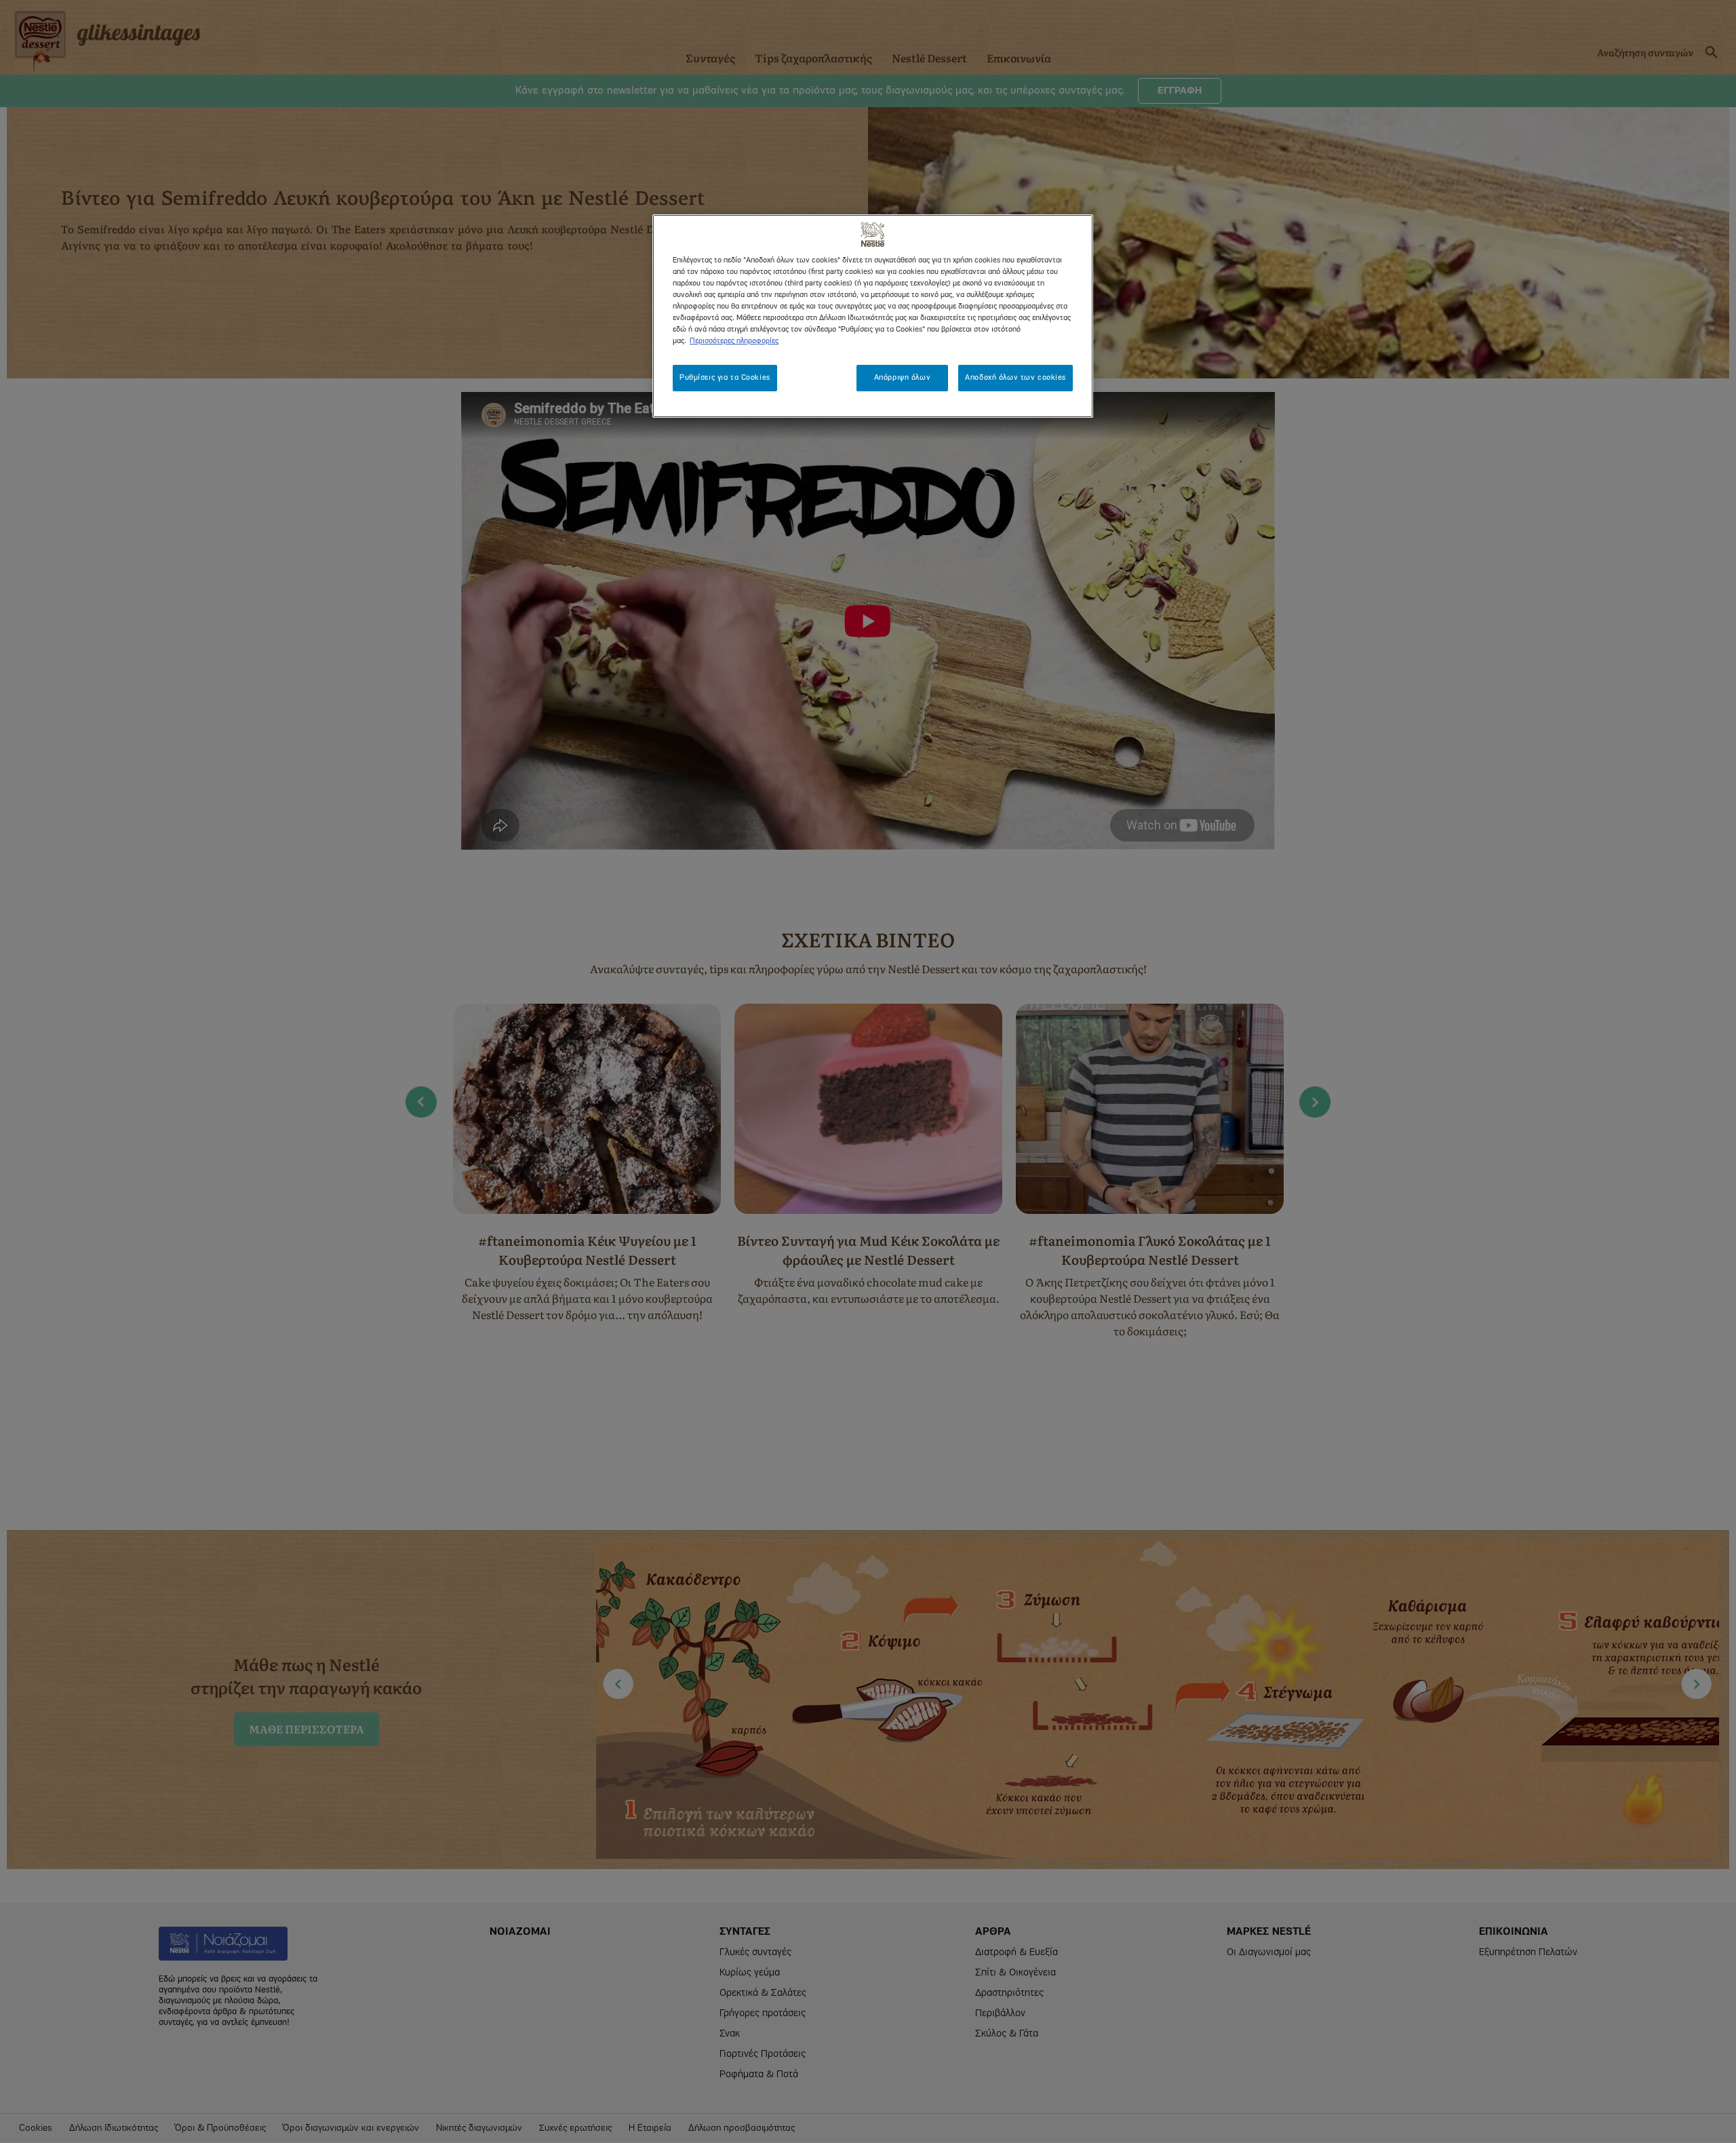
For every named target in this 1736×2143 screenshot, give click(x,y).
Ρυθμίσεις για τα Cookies (725, 378)
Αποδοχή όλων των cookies (1015, 378)
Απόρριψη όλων (902, 378)
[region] (873, 316)
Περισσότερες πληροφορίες (734, 341)
